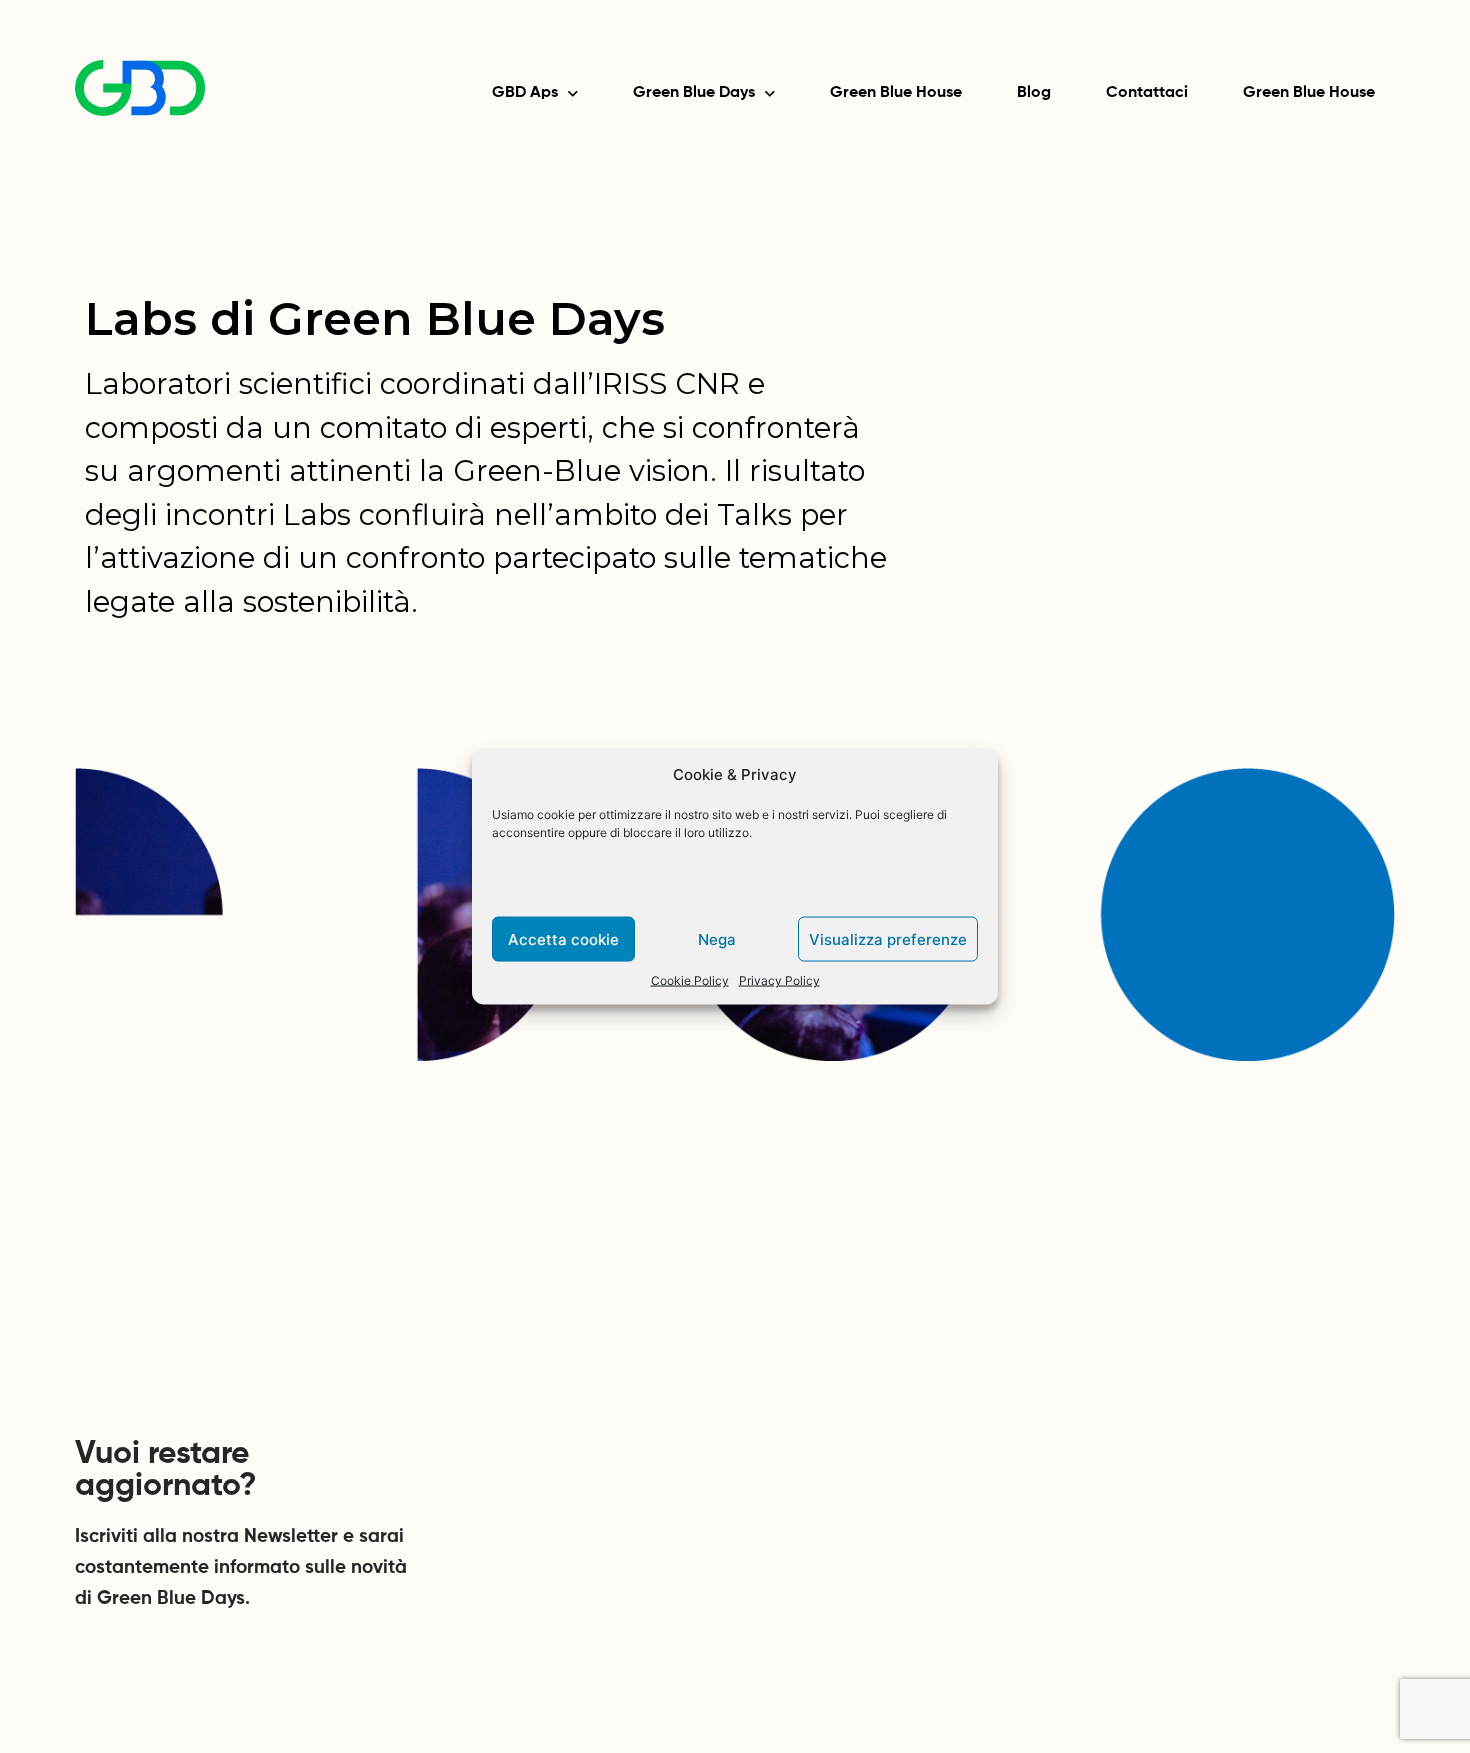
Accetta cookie (563, 938)
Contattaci (1147, 93)
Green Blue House (896, 93)
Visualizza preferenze (888, 938)
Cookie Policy (690, 980)
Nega (717, 938)
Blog (1034, 93)
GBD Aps (525, 93)
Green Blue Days (694, 93)
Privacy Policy (779, 980)
